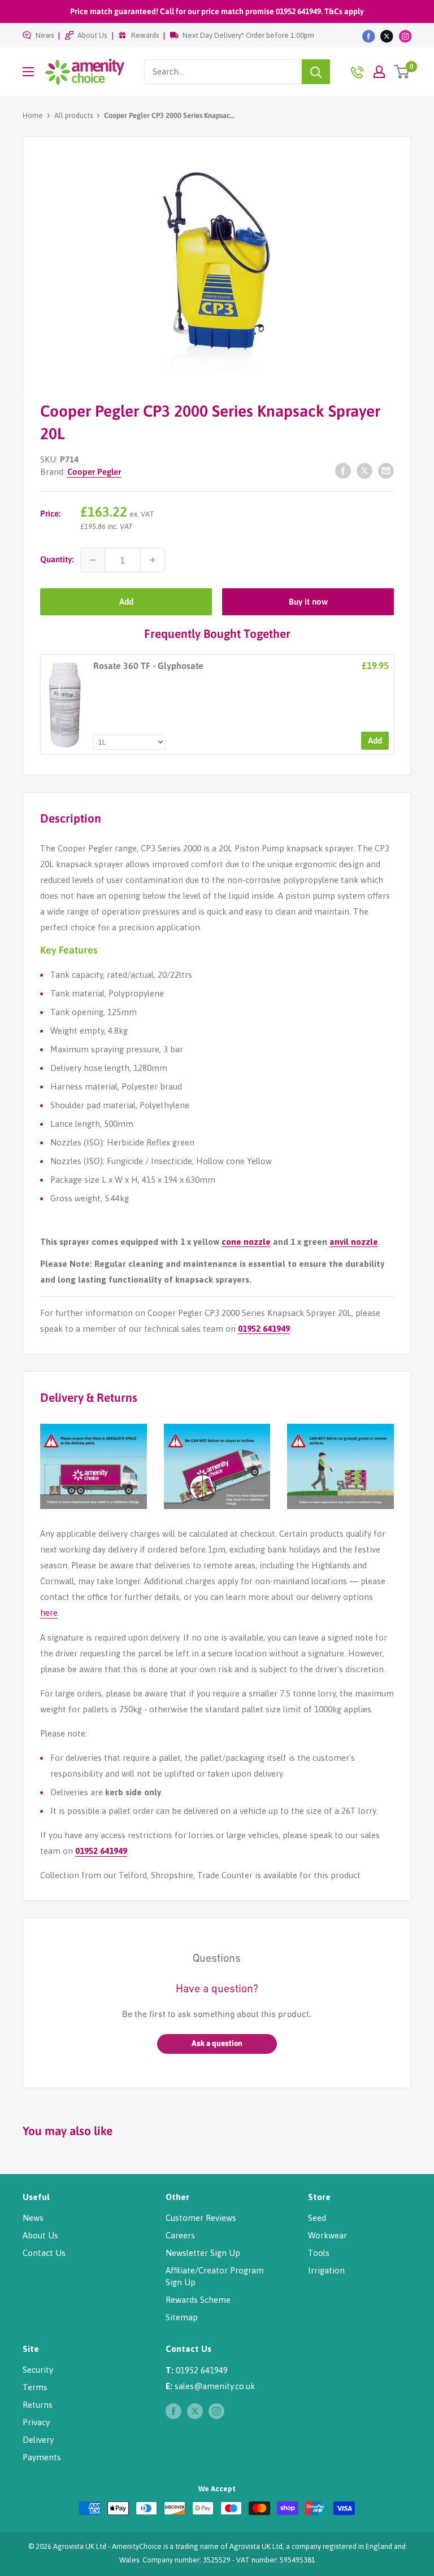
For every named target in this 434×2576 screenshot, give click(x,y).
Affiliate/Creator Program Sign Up (215, 2276)
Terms (35, 2387)
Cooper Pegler (94, 472)
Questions (217, 1959)
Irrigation (326, 2270)
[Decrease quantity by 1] (93, 560)
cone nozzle (246, 1242)
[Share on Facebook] (343, 471)
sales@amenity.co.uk (215, 2386)
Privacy (36, 2422)
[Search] (316, 72)
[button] (217, 2044)
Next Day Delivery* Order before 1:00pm (248, 35)
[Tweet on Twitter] (364, 471)
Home (33, 115)
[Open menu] (28, 72)
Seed (317, 2218)
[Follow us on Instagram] (405, 36)
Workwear (327, 2235)
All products (73, 115)
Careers (180, 2235)
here (49, 1613)
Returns (38, 2405)
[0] (402, 72)
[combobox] (223, 72)
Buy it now (308, 602)
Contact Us (44, 2253)
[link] (65, 705)
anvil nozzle (354, 1242)
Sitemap (182, 2317)
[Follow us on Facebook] (369, 36)
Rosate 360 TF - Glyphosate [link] (148, 666)
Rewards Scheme (198, 2300)
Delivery (38, 2440)
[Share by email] (386, 471)
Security (38, 2370)
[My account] (379, 72)
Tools (319, 2253)
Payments (42, 2457)
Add (126, 602)
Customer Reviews (201, 2218)
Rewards (145, 35)
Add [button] (375, 740)
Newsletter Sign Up (203, 2253)
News (45, 35)
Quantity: (57, 559)
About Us (92, 35)
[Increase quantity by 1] (153, 560)
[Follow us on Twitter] (387, 36)
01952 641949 (264, 1329)
